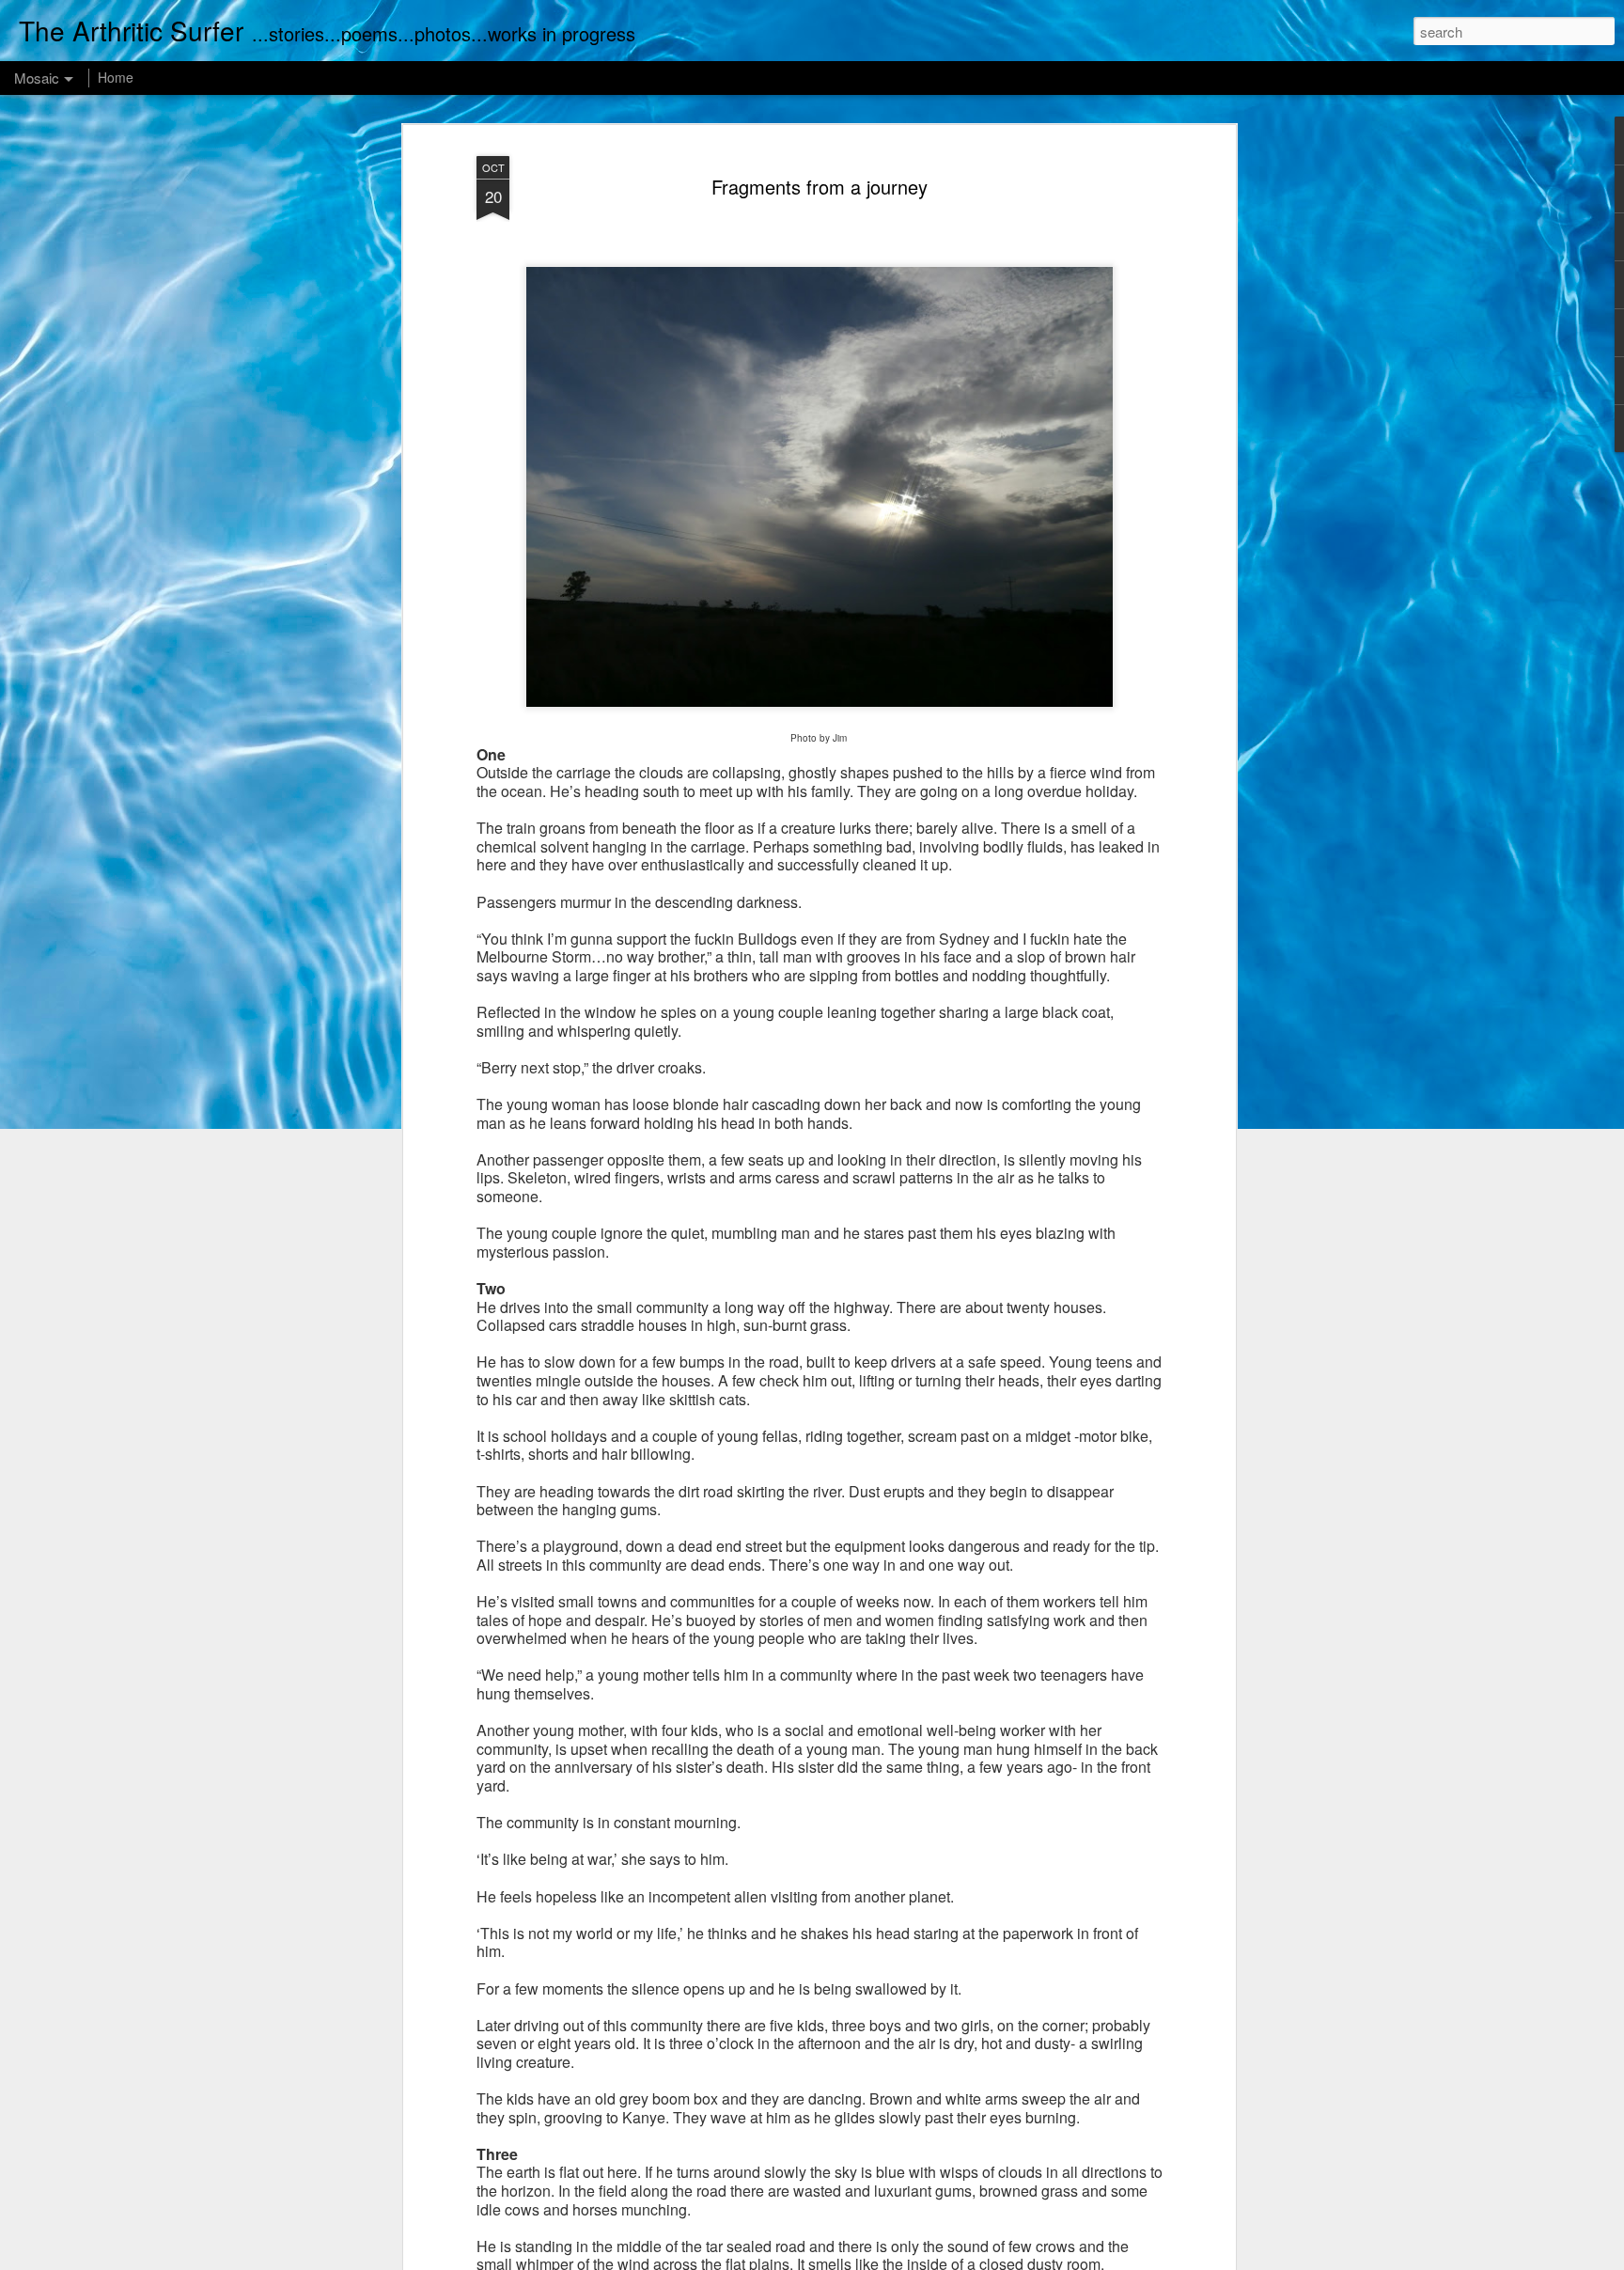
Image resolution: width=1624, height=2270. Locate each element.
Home (116, 77)
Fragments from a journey (820, 187)
